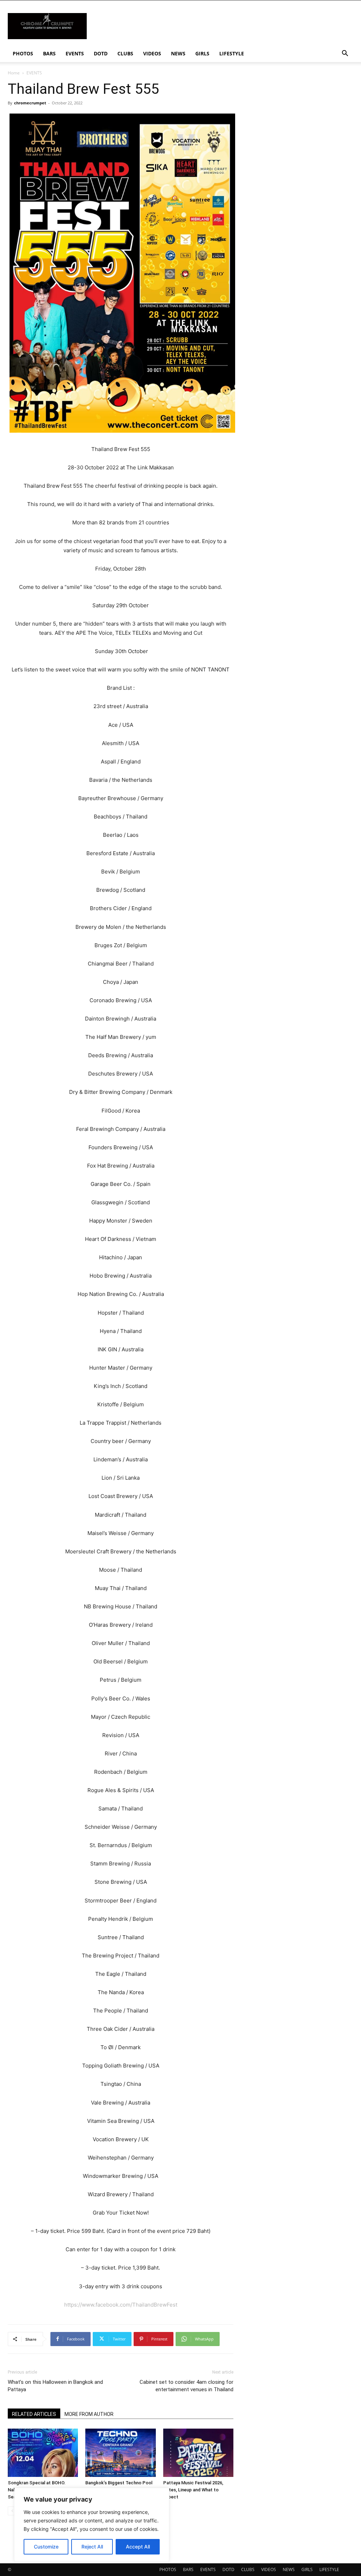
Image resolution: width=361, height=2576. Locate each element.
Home (14, 73)
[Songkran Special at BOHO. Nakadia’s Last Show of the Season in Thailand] (43, 2453)
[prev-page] (12, 2511)
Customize (46, 2547)
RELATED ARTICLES (34, 2414)
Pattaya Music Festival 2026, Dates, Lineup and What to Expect (193, 2490)
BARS (49, 53)
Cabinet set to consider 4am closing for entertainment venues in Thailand (186, 2386)
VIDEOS (152, 53)
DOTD (101, 53)
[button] (345, 54)
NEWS (178, 53)
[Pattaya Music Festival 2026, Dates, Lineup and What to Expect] (198, 2453)
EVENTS (75, 53)
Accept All (138, 2547)
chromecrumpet (30, 103)
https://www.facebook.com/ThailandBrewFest (121, 2305)
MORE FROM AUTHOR (89, 2414)
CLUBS (125, 53)
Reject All (92, 2547)
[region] (92, 2525)
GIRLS (202, 53)
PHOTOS (23, 53)
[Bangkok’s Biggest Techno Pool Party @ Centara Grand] (120, 2453)
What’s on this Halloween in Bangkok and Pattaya (55, 2386)
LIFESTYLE (232, 53)
